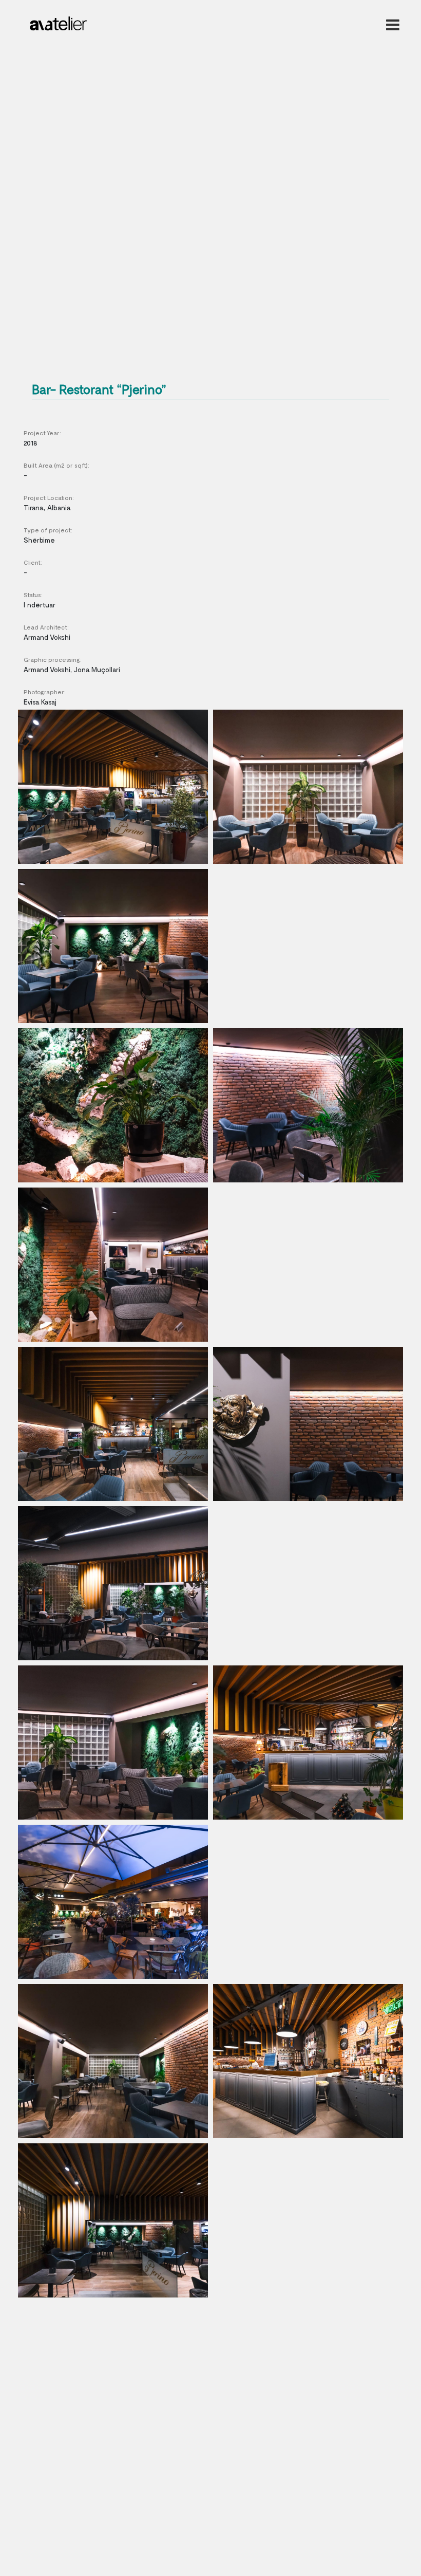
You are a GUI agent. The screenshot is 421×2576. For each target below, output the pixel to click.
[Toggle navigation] (391, 25)
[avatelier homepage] (58, 21)
